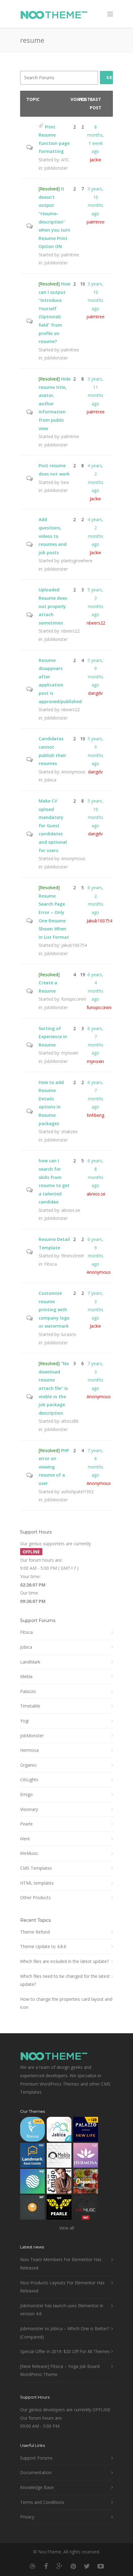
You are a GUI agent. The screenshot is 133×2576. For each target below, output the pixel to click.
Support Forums (36, 2458)
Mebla (26, 1676)
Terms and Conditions (42, 2502)
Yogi (24, 1721)
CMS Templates (36, 1868)
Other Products (35, 1897)
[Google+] (60, 2566)
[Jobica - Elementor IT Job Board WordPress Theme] (59, 2131)
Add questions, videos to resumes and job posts (53, 536)
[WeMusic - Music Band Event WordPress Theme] (86, 2209)
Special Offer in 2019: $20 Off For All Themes (65, 2351)
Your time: (30, 1576)
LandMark (30, 1662)
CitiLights (29, 1780)
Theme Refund (35, 1932)
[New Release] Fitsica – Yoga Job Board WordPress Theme (60, 2370)
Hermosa (29, 1750)
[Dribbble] (32, 2566)
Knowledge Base (37, 2487)
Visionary (29, 1809)
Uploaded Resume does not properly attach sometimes (53, 606)
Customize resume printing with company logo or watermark (54, 1310)
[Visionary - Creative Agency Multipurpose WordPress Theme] (32, 2183)
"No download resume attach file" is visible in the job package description (54, 1388)
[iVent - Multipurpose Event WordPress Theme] (32, 2209)
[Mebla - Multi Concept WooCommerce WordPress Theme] (59, 2157)
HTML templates (37, 1883)
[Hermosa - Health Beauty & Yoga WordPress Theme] (86, 2157)
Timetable (30, 1706)
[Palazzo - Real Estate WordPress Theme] (86, 2131)
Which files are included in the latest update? (64, 1961)
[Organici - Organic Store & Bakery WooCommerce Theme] (86, 2183)
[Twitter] (87, 2566)
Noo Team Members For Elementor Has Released (61, 2264)
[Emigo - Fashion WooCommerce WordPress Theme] (59, 2183)
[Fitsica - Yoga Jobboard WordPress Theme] (32, 2131)
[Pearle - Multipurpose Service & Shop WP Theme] (59, 2209)
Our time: (29, 1593)
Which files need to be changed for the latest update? (65, 1980)
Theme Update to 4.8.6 (43, 1946)
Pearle (26, 1824)
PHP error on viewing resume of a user (54, 1467)
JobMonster (56, 168)
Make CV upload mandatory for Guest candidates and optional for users (53, 826)
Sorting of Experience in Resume (53, 1037)
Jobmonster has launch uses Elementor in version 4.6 (62, 2310)
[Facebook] (46, 2566)
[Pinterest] (73, 2566)
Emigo (26, 1794)
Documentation (36, 2472)
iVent (25, 1839)
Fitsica (51, 1264)
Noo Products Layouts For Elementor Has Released (62, 2287)
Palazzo (28, 1691)
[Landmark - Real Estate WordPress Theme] (32, 2157)
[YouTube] (101, 2566)
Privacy (27, 2517)
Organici (28, 1765)
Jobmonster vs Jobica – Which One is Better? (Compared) (65, 2333)
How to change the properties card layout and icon (66, 2003)
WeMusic (29, 1853)
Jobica (50, 780)
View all (66, 2228)
